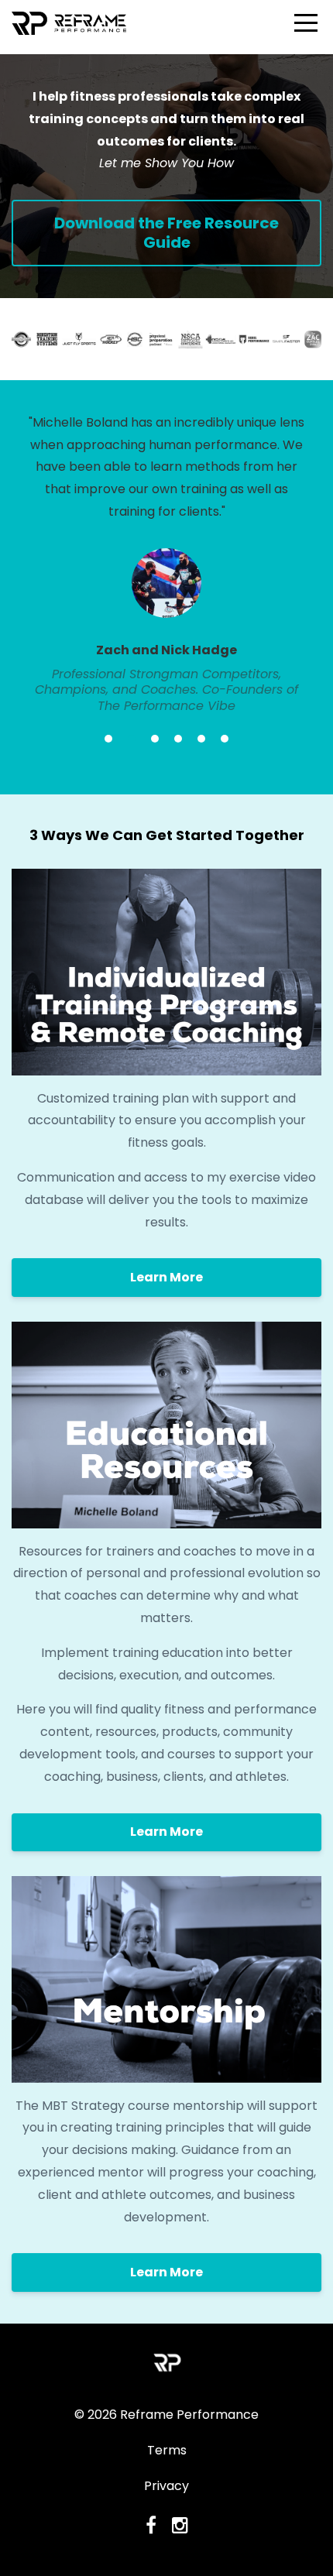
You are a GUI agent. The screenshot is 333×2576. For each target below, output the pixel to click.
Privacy (166, 2486)
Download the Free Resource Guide (166, 233)
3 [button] (155, 739)
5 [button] (201, 739)
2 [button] (132, 739)
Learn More (166, 1277)
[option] (166, 563)
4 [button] (178, 739)
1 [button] (108, 739)
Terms (167, 2450)
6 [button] (225, 739)
